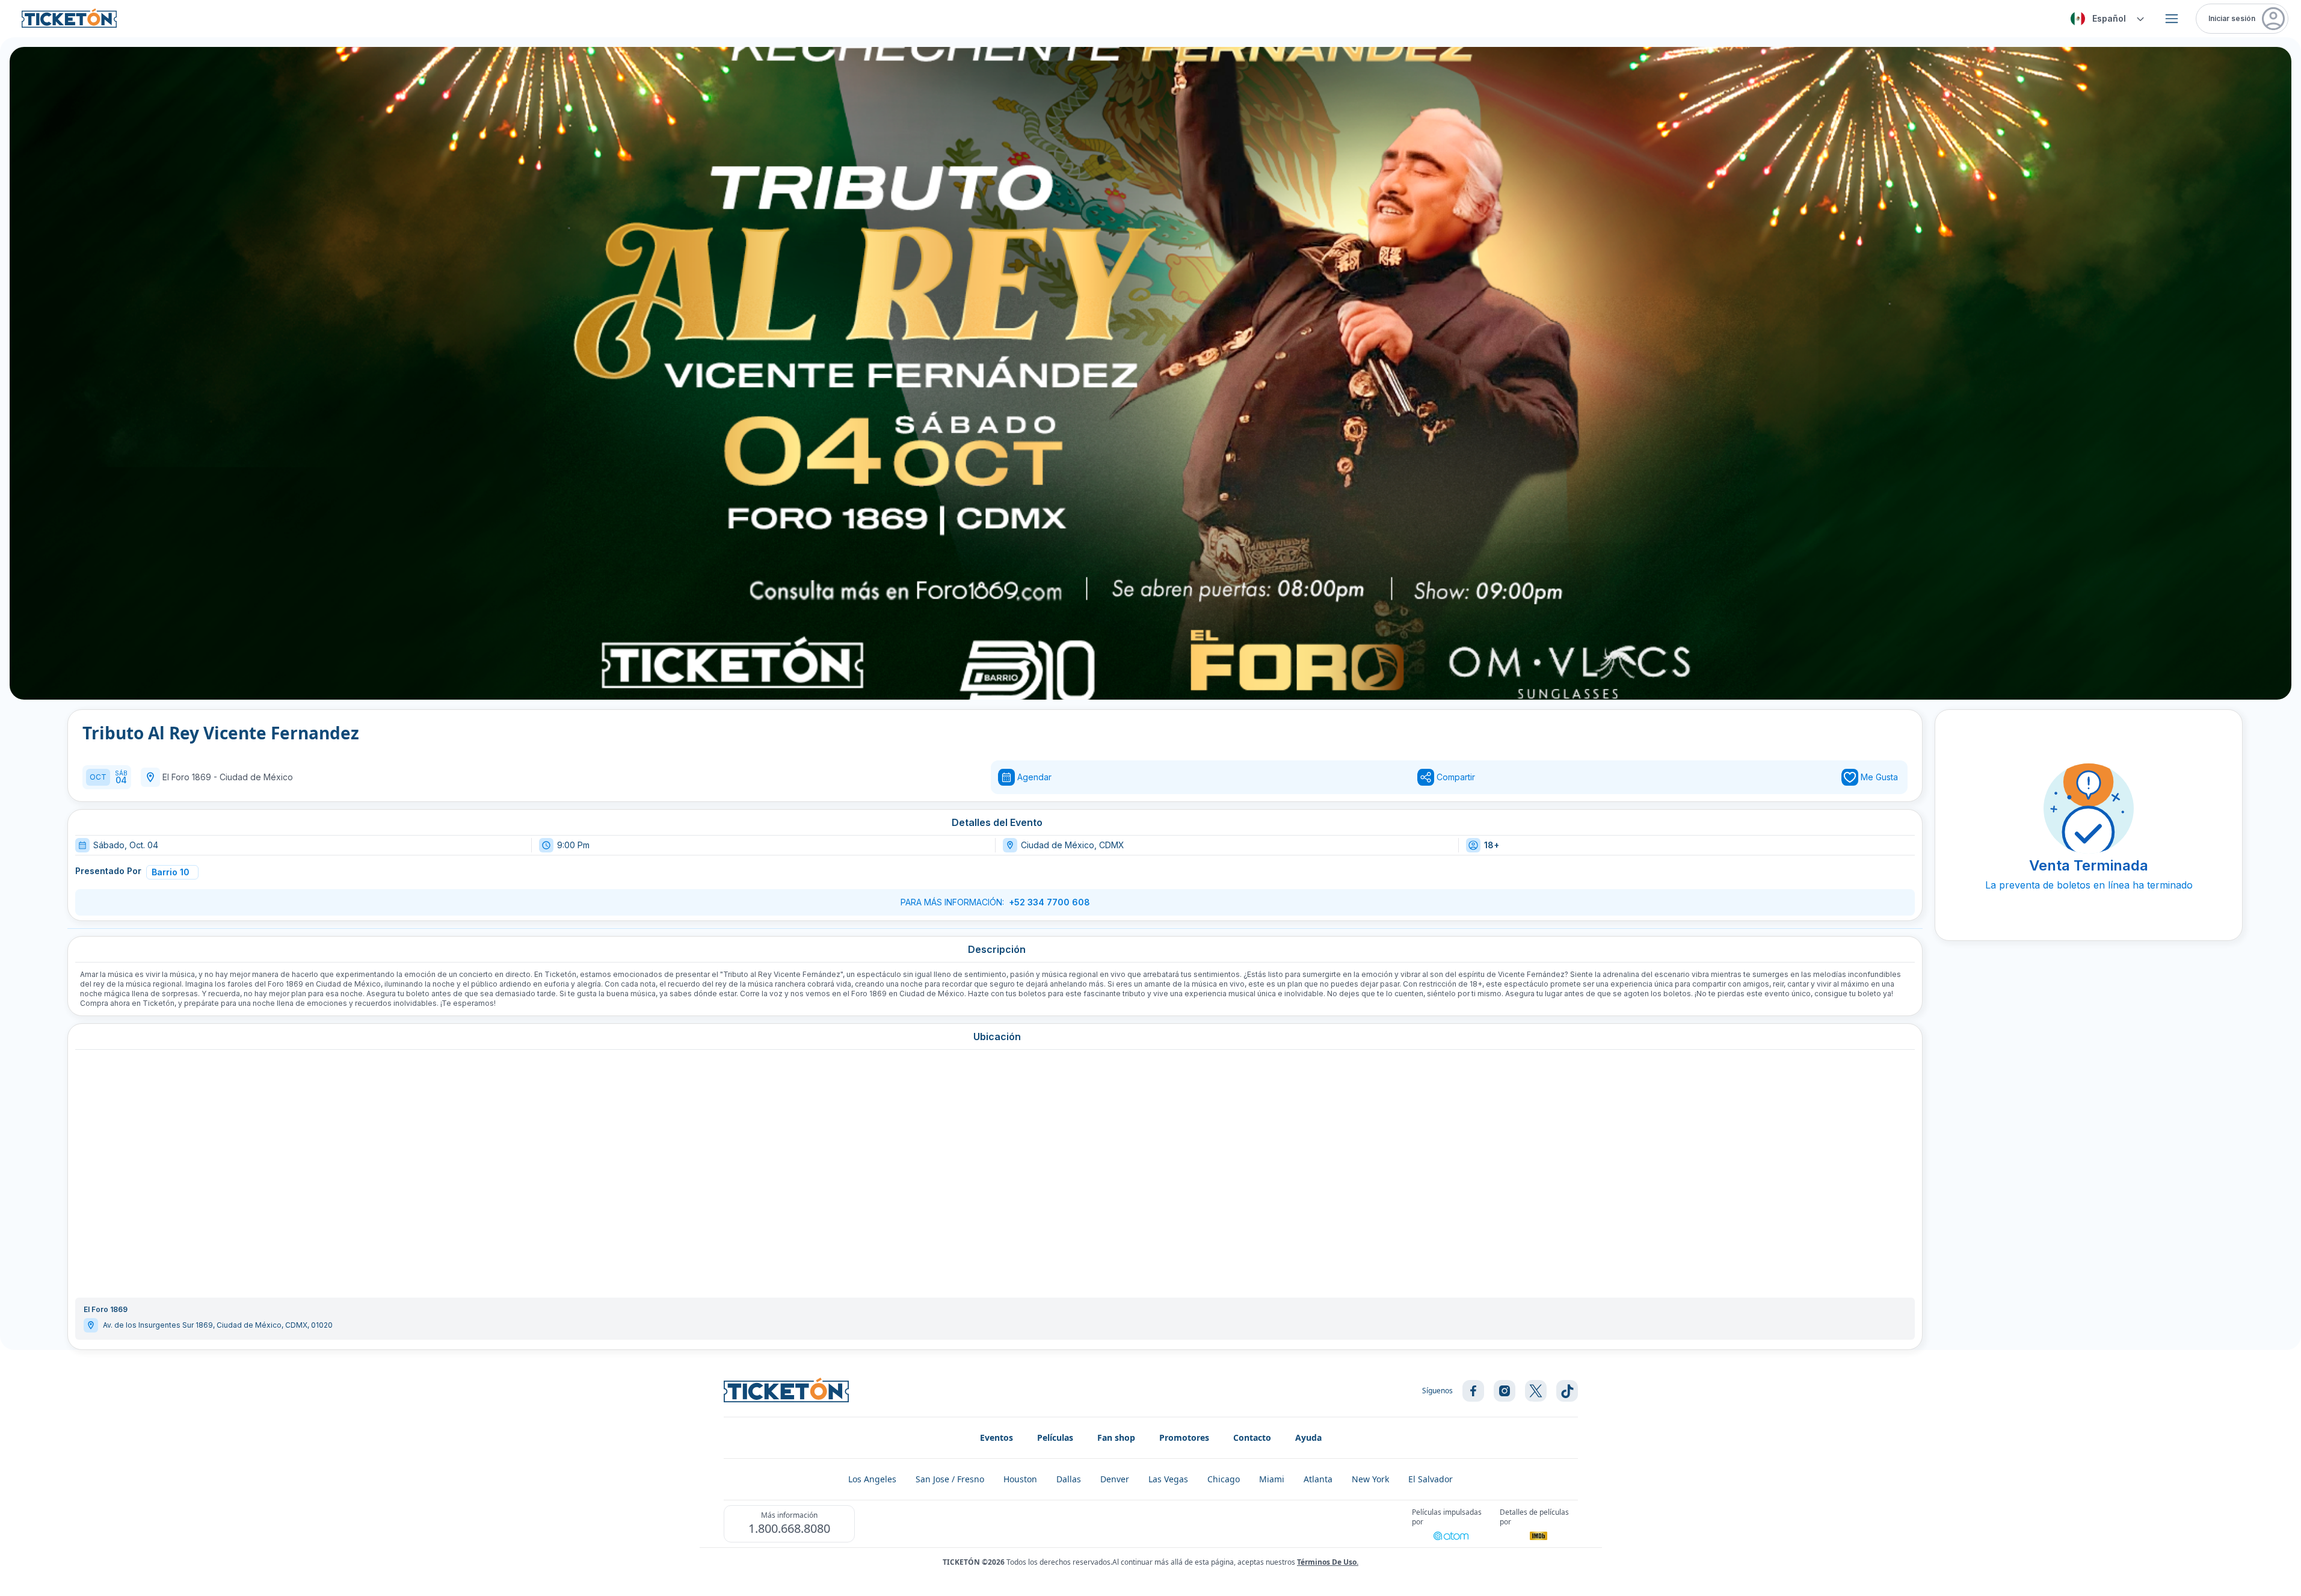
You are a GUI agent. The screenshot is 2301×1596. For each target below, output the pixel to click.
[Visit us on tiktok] (1567, 1391)
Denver (1115, 1479)
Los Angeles (872, 1479)
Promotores (1184, 1437)
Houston (1020, 1479)
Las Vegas (1168, 1479)
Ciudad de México (256, 777)
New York (1370, 1479)
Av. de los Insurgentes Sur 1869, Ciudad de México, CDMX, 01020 (218, 1325)
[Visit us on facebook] (1473, 1391)
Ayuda (1308, 1437)
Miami (1272, 1479)
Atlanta (1318, 1479)
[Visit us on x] (1536, 1391)
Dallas (1069, 1479)
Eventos (996, 1437)
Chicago (1224, 1479)
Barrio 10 (171, 872)
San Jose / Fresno (950, 1479)
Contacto (1252, 1437)
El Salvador (1431, 1479)
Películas (1055, 1437)
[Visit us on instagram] (1505, 1391)
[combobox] (2105, 19)
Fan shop (1116, 1437)
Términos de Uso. (1328, 1562)
